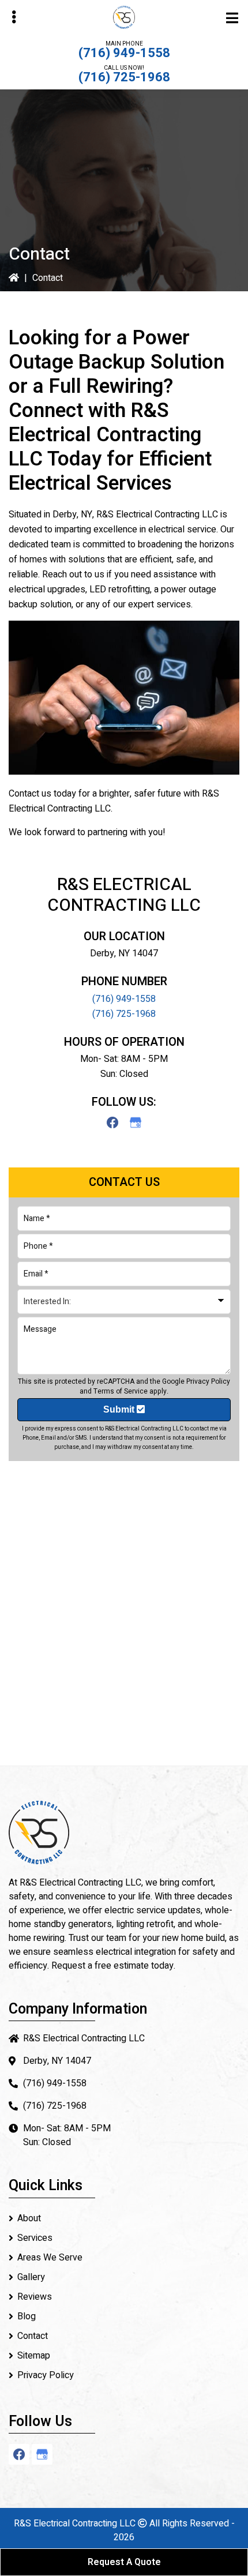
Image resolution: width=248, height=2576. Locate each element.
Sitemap (34, 2356)
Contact (33, 2336)
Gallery (31, 2277)
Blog (27, 2316)
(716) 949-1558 (124, 53)
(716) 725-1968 (124, 77)
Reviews (35, 2297)
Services (35, 2238)
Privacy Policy (208, 1381)
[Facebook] (112, 1122)
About (29, 2218)
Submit (120, 1409)
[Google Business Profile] (136, 1122)
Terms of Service (121, 1391)
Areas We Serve (50, 2258)
